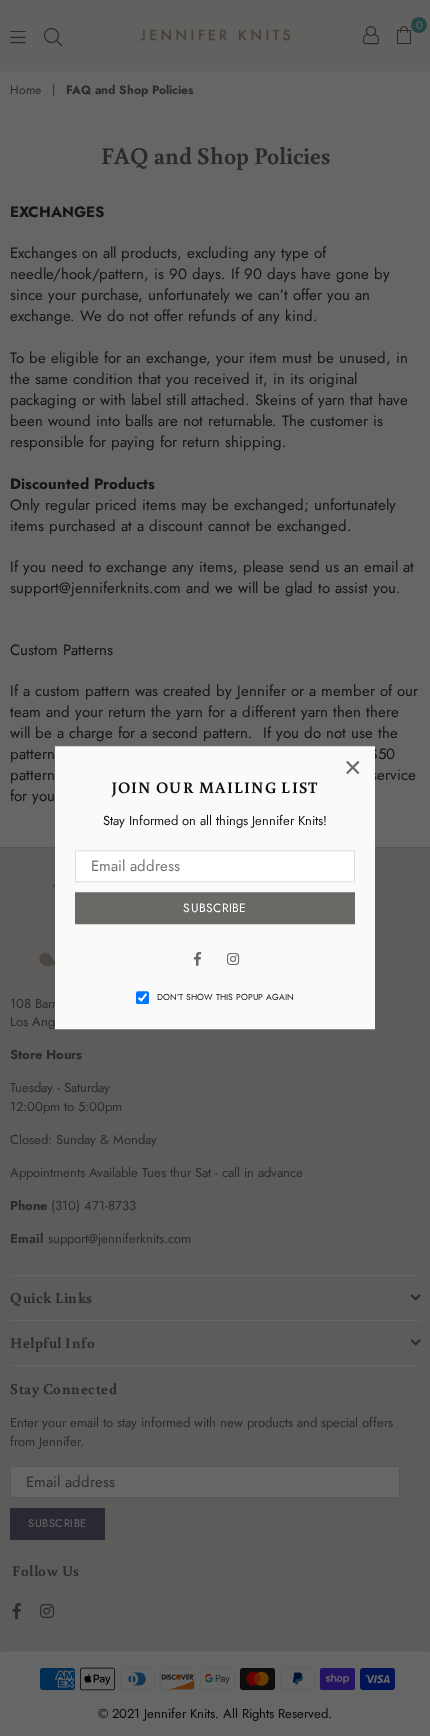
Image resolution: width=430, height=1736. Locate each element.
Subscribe (214, 909)
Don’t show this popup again (225, 998)
